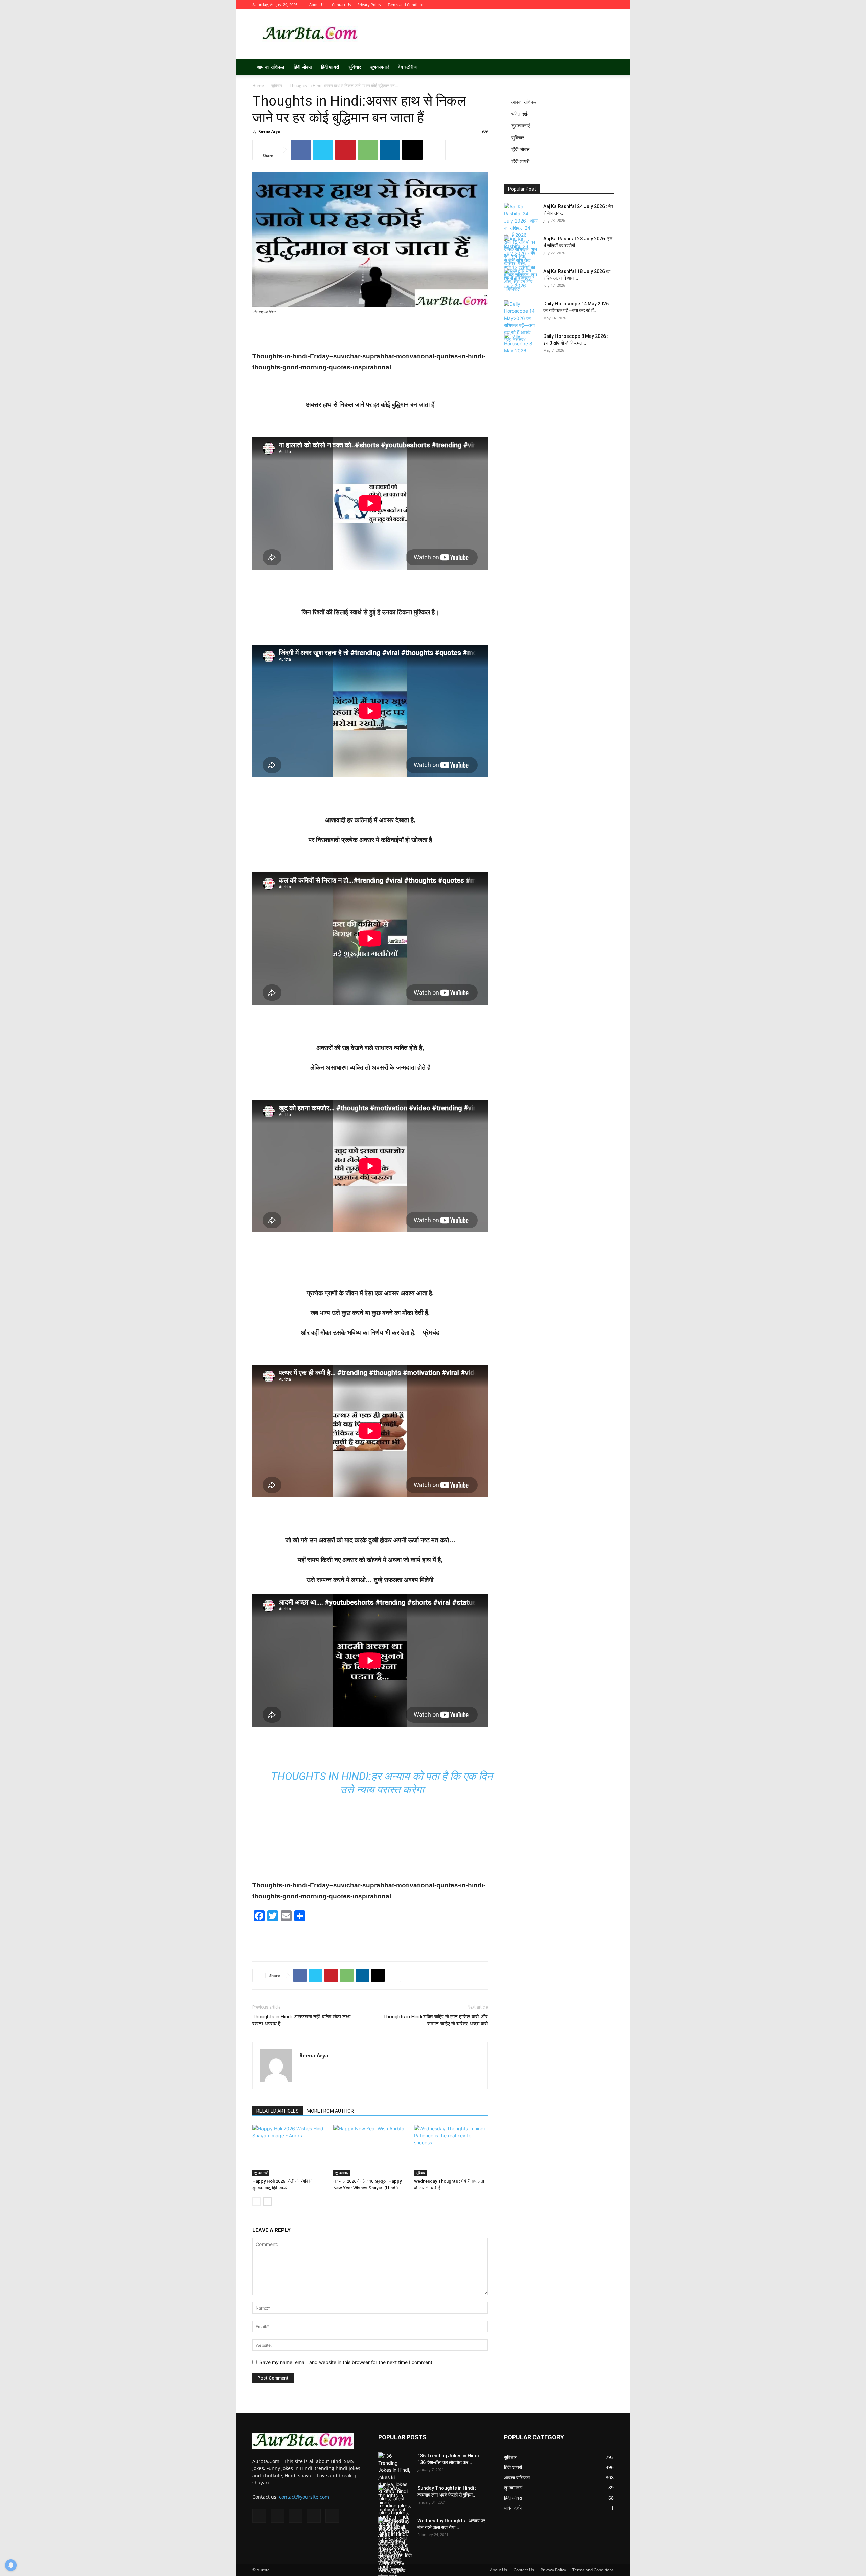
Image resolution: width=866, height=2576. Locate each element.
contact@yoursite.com (304, 2497)
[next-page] (267, 2201)
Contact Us (341, 5)
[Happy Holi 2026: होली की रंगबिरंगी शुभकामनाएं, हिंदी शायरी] (289, 2150)
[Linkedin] (390, 150)
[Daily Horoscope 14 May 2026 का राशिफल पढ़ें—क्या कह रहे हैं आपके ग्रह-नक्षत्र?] (521, 322)
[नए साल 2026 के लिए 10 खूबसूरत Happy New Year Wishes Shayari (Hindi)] (370, 2150)
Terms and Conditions (407, 5)
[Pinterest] (345, 150)
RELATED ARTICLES (278, 2111)
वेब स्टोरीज (407, 67)
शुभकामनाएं (380, 67)
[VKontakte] (597, 5)
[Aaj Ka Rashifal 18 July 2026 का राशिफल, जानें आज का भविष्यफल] (521, 280)
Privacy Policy (369, 5)
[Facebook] (564, 5)
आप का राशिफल (271, 67)
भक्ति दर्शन (521, 114)
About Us (317, 5)
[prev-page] (257, 2201)
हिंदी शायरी (330, 67)
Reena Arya (269, 131)
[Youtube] (609, 5)
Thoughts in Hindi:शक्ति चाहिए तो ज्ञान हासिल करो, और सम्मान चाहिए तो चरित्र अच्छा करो (435, 2020)
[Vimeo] (586, 5)
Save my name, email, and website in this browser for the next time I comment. (347, 2362)
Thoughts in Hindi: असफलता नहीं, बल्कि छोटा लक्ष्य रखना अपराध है (301, 2020)
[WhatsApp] (368, 150)
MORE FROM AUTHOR (330, 2111)
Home (258, 85)
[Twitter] (575, 5)
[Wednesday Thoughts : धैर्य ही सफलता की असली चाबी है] (451, 2150)
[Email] (412, 150)
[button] (606, 67)
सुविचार (355, 67)
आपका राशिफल (524, 102)
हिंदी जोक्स (303, 67)
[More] (435, 150)
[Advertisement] (491, 34)
